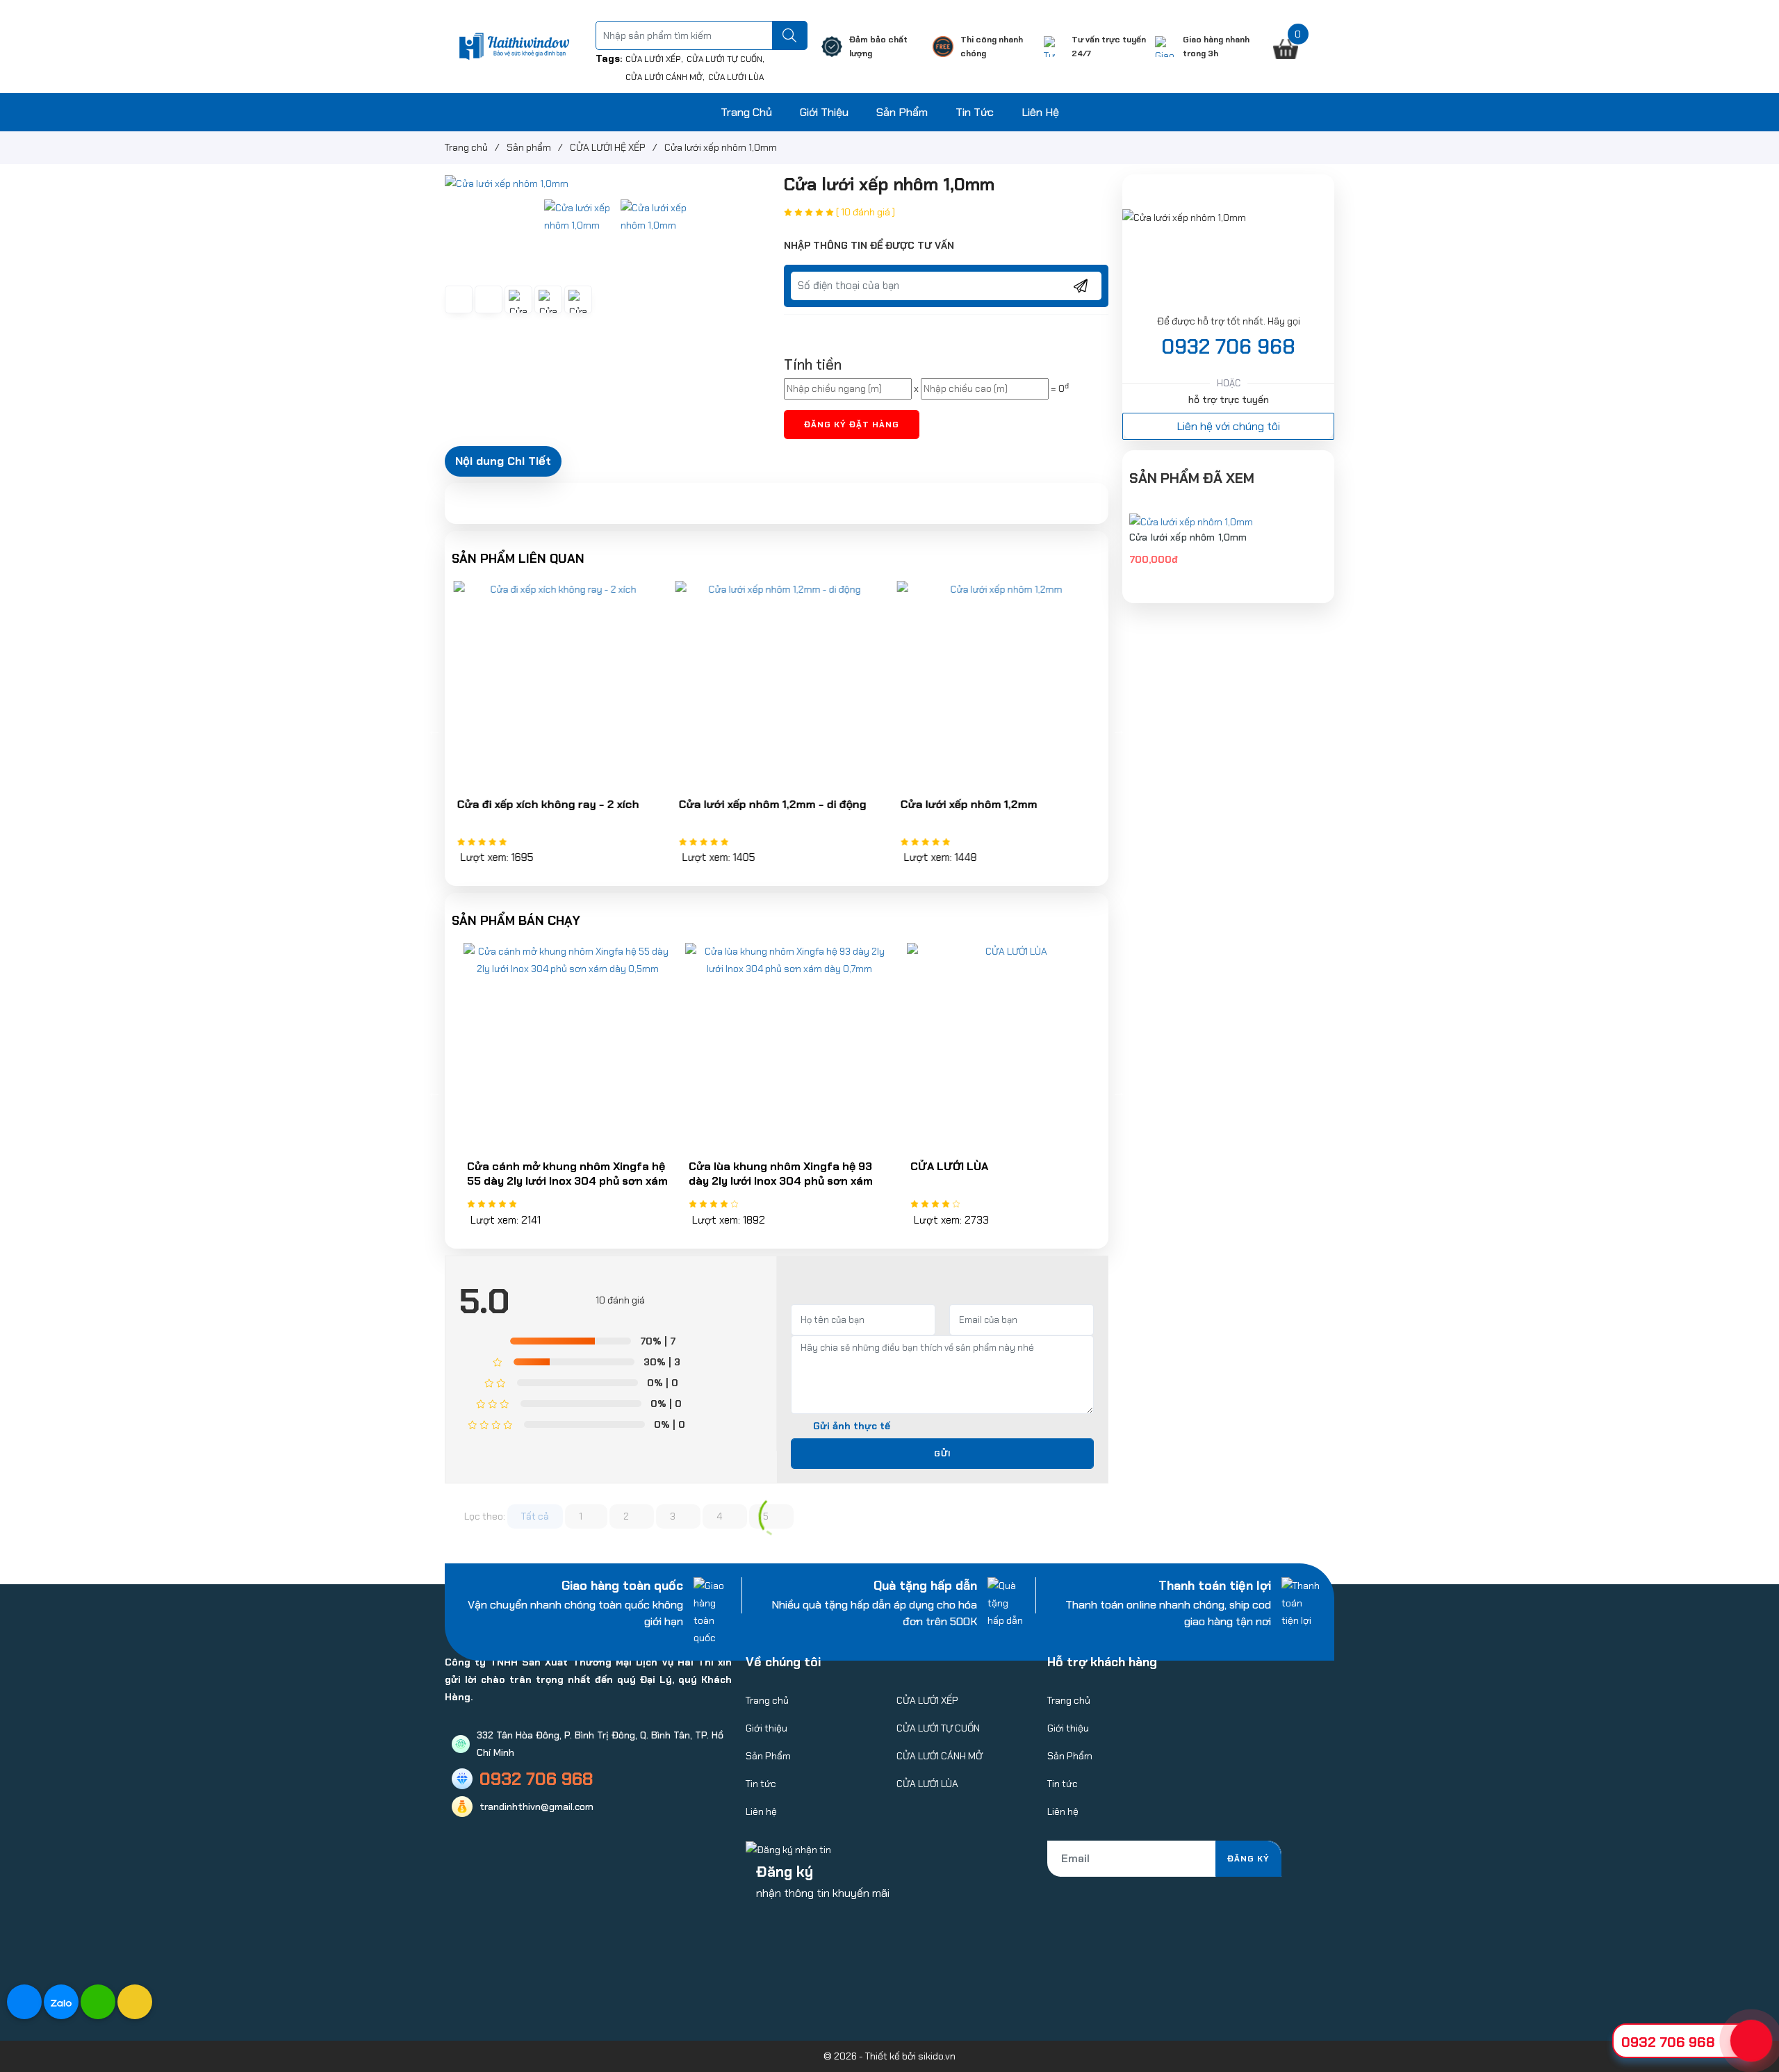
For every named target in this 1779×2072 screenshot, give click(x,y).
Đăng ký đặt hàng (852, 425)
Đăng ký (1248, 1859)
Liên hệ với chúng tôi (1229, 426)
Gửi (942, 1454)
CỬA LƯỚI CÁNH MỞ (664, 77)
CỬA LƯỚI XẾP (653, 59)
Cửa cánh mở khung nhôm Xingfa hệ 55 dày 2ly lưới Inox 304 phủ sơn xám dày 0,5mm (556, 1181)
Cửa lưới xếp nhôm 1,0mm (1188, 537)
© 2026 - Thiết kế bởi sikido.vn (889, 2056)
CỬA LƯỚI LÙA (736, 77)
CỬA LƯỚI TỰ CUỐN (724, 59)
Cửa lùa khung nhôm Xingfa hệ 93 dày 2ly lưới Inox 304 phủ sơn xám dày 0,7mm (769, 1181)
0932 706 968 (1228, 347)
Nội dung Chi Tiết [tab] (503, 461)
